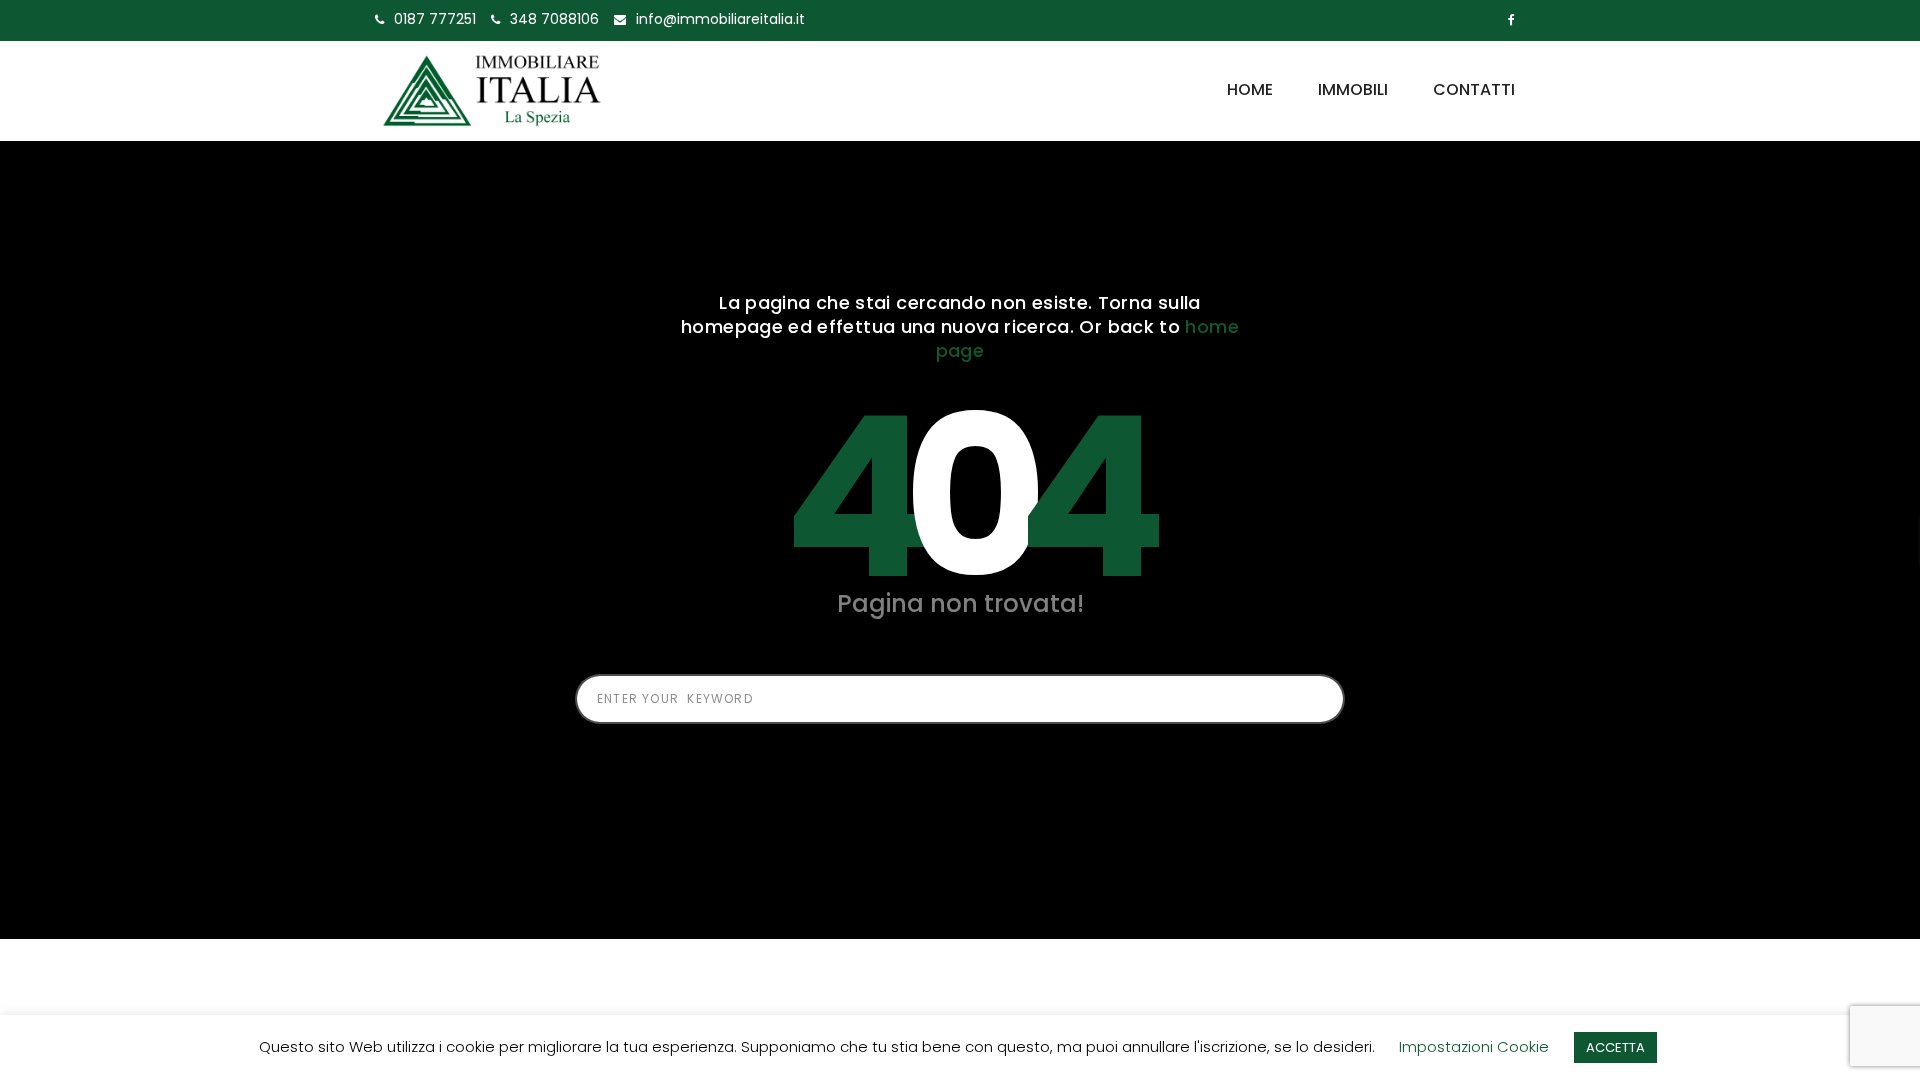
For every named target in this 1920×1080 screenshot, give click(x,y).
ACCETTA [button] (1615, 1047)
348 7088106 (554, 19)
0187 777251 (435, 19)
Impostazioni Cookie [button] (1474, 1046)
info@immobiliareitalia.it (720, 19)
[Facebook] (1511, 20)
